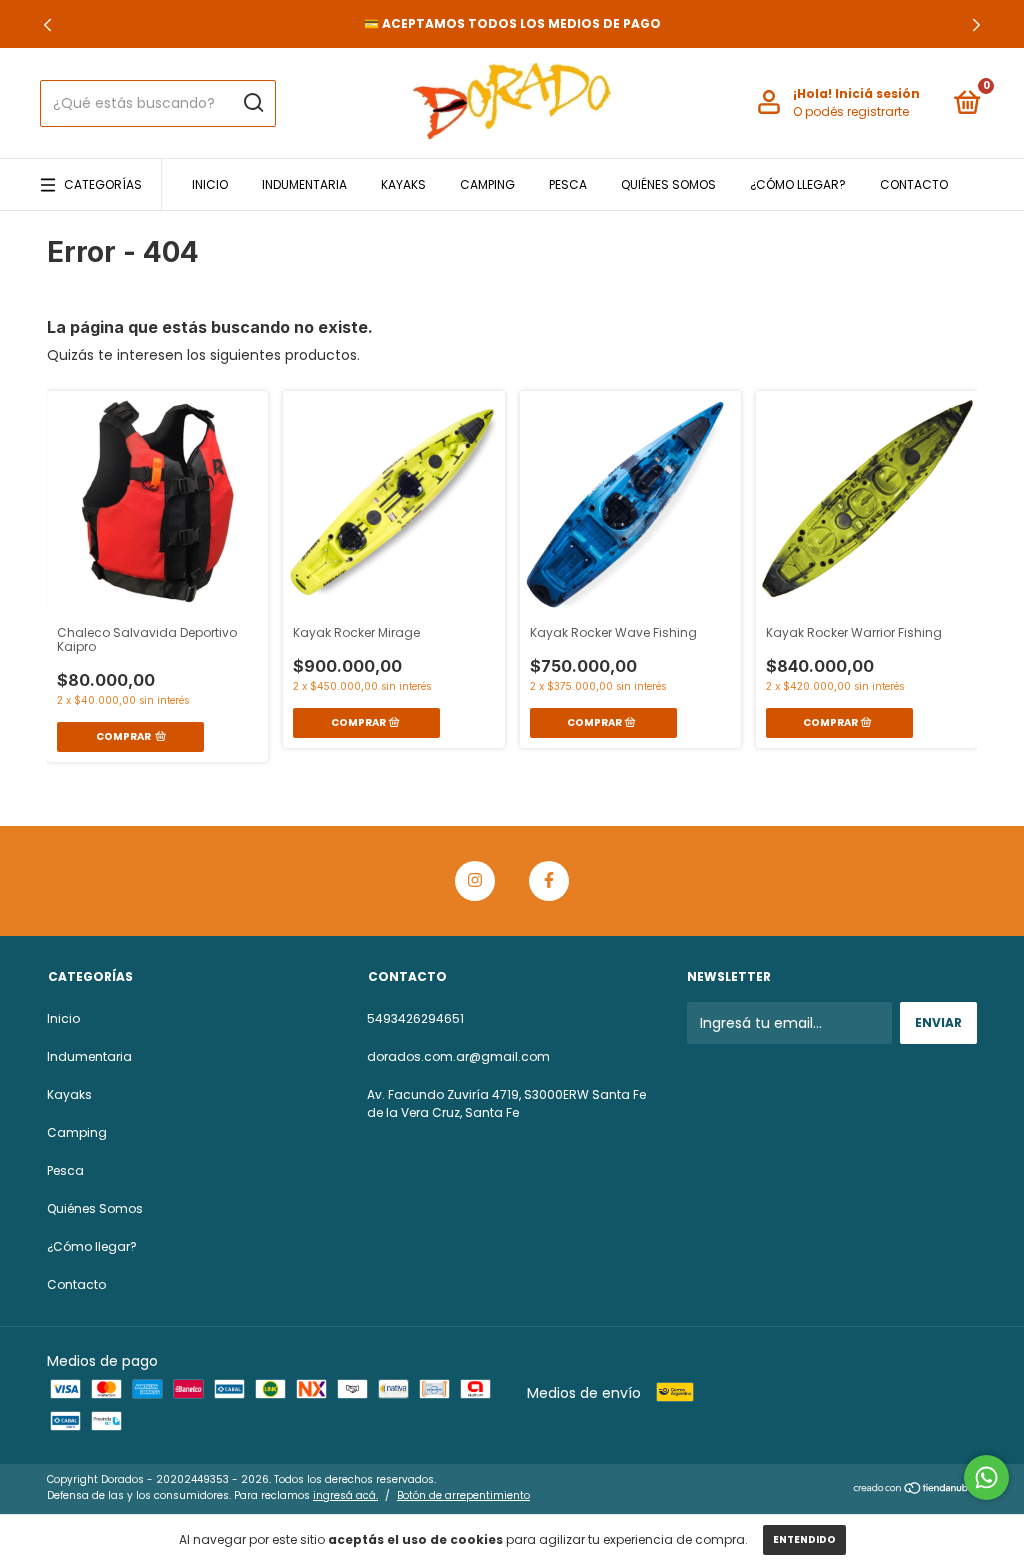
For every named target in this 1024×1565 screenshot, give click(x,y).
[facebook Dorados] (549, 881)
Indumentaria (304, 184)
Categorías (103, 184)
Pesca (568, 184)
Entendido (804, 1539)
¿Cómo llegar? (798, 184)
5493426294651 (415, 1018)
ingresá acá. (345, 1495)
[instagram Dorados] (475, 881)
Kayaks (403, 184)
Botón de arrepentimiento (463, 1495)
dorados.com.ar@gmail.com (458, 1056)
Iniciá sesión (877, 93)
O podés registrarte (851, 111)
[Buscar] (252, 103)
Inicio (210, 184)
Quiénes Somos (668, 184)
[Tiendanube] (914, 1490)
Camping (487, 184)
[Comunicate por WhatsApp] (986, 1477)
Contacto (914, 184)
